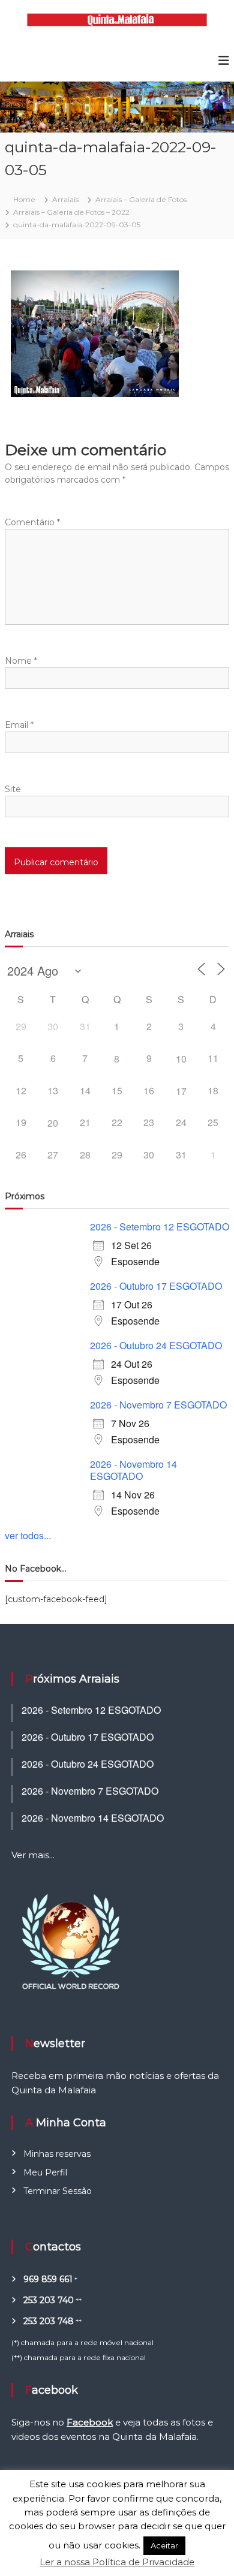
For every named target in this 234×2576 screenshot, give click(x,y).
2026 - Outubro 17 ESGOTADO (156, 1286)
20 (53, 1123)
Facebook (90, 2422)
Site (13, 789)
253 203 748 (49, 2321)
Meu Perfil (45, 2172)
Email (19, 725)
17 (181, 1091)
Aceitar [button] (164, 2545)
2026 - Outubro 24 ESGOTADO (156, 1345)
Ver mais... (33, 1855)
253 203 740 (49, 2300)
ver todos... (28, 1535)
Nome (21, 661)
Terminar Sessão (58, 2191)
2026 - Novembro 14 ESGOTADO (133, 1470)
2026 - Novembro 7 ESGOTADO (158, 1405)
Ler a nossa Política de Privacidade (117, 2562)
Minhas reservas (57, 2154)
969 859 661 (48, 2279)
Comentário (32, 522)
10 (181, 1059)
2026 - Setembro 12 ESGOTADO (160, 1227)
